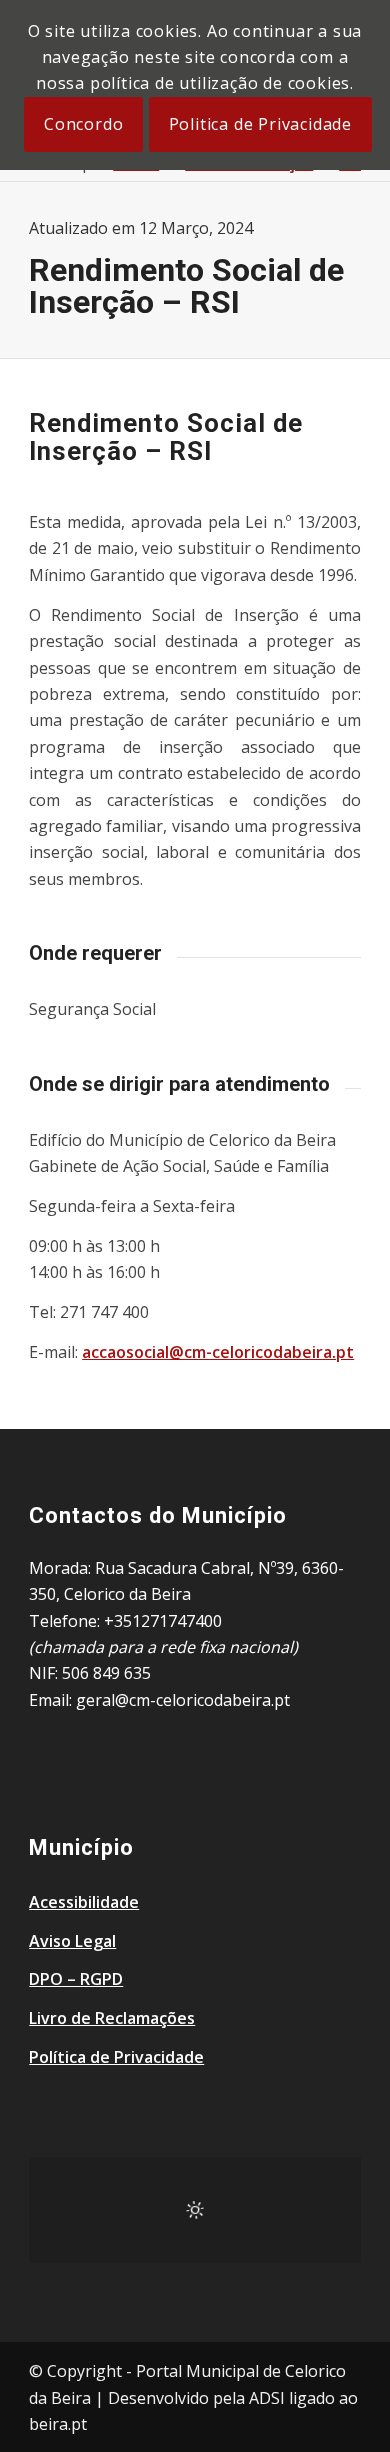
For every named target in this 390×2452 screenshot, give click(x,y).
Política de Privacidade (116, 2057)
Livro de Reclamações (112, 2018)
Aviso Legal (72, 1941)
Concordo (83, 124)
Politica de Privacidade (260, 124)
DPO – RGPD (76, 1979)
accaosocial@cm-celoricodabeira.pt (218, 1352)
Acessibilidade (84, 1902)
